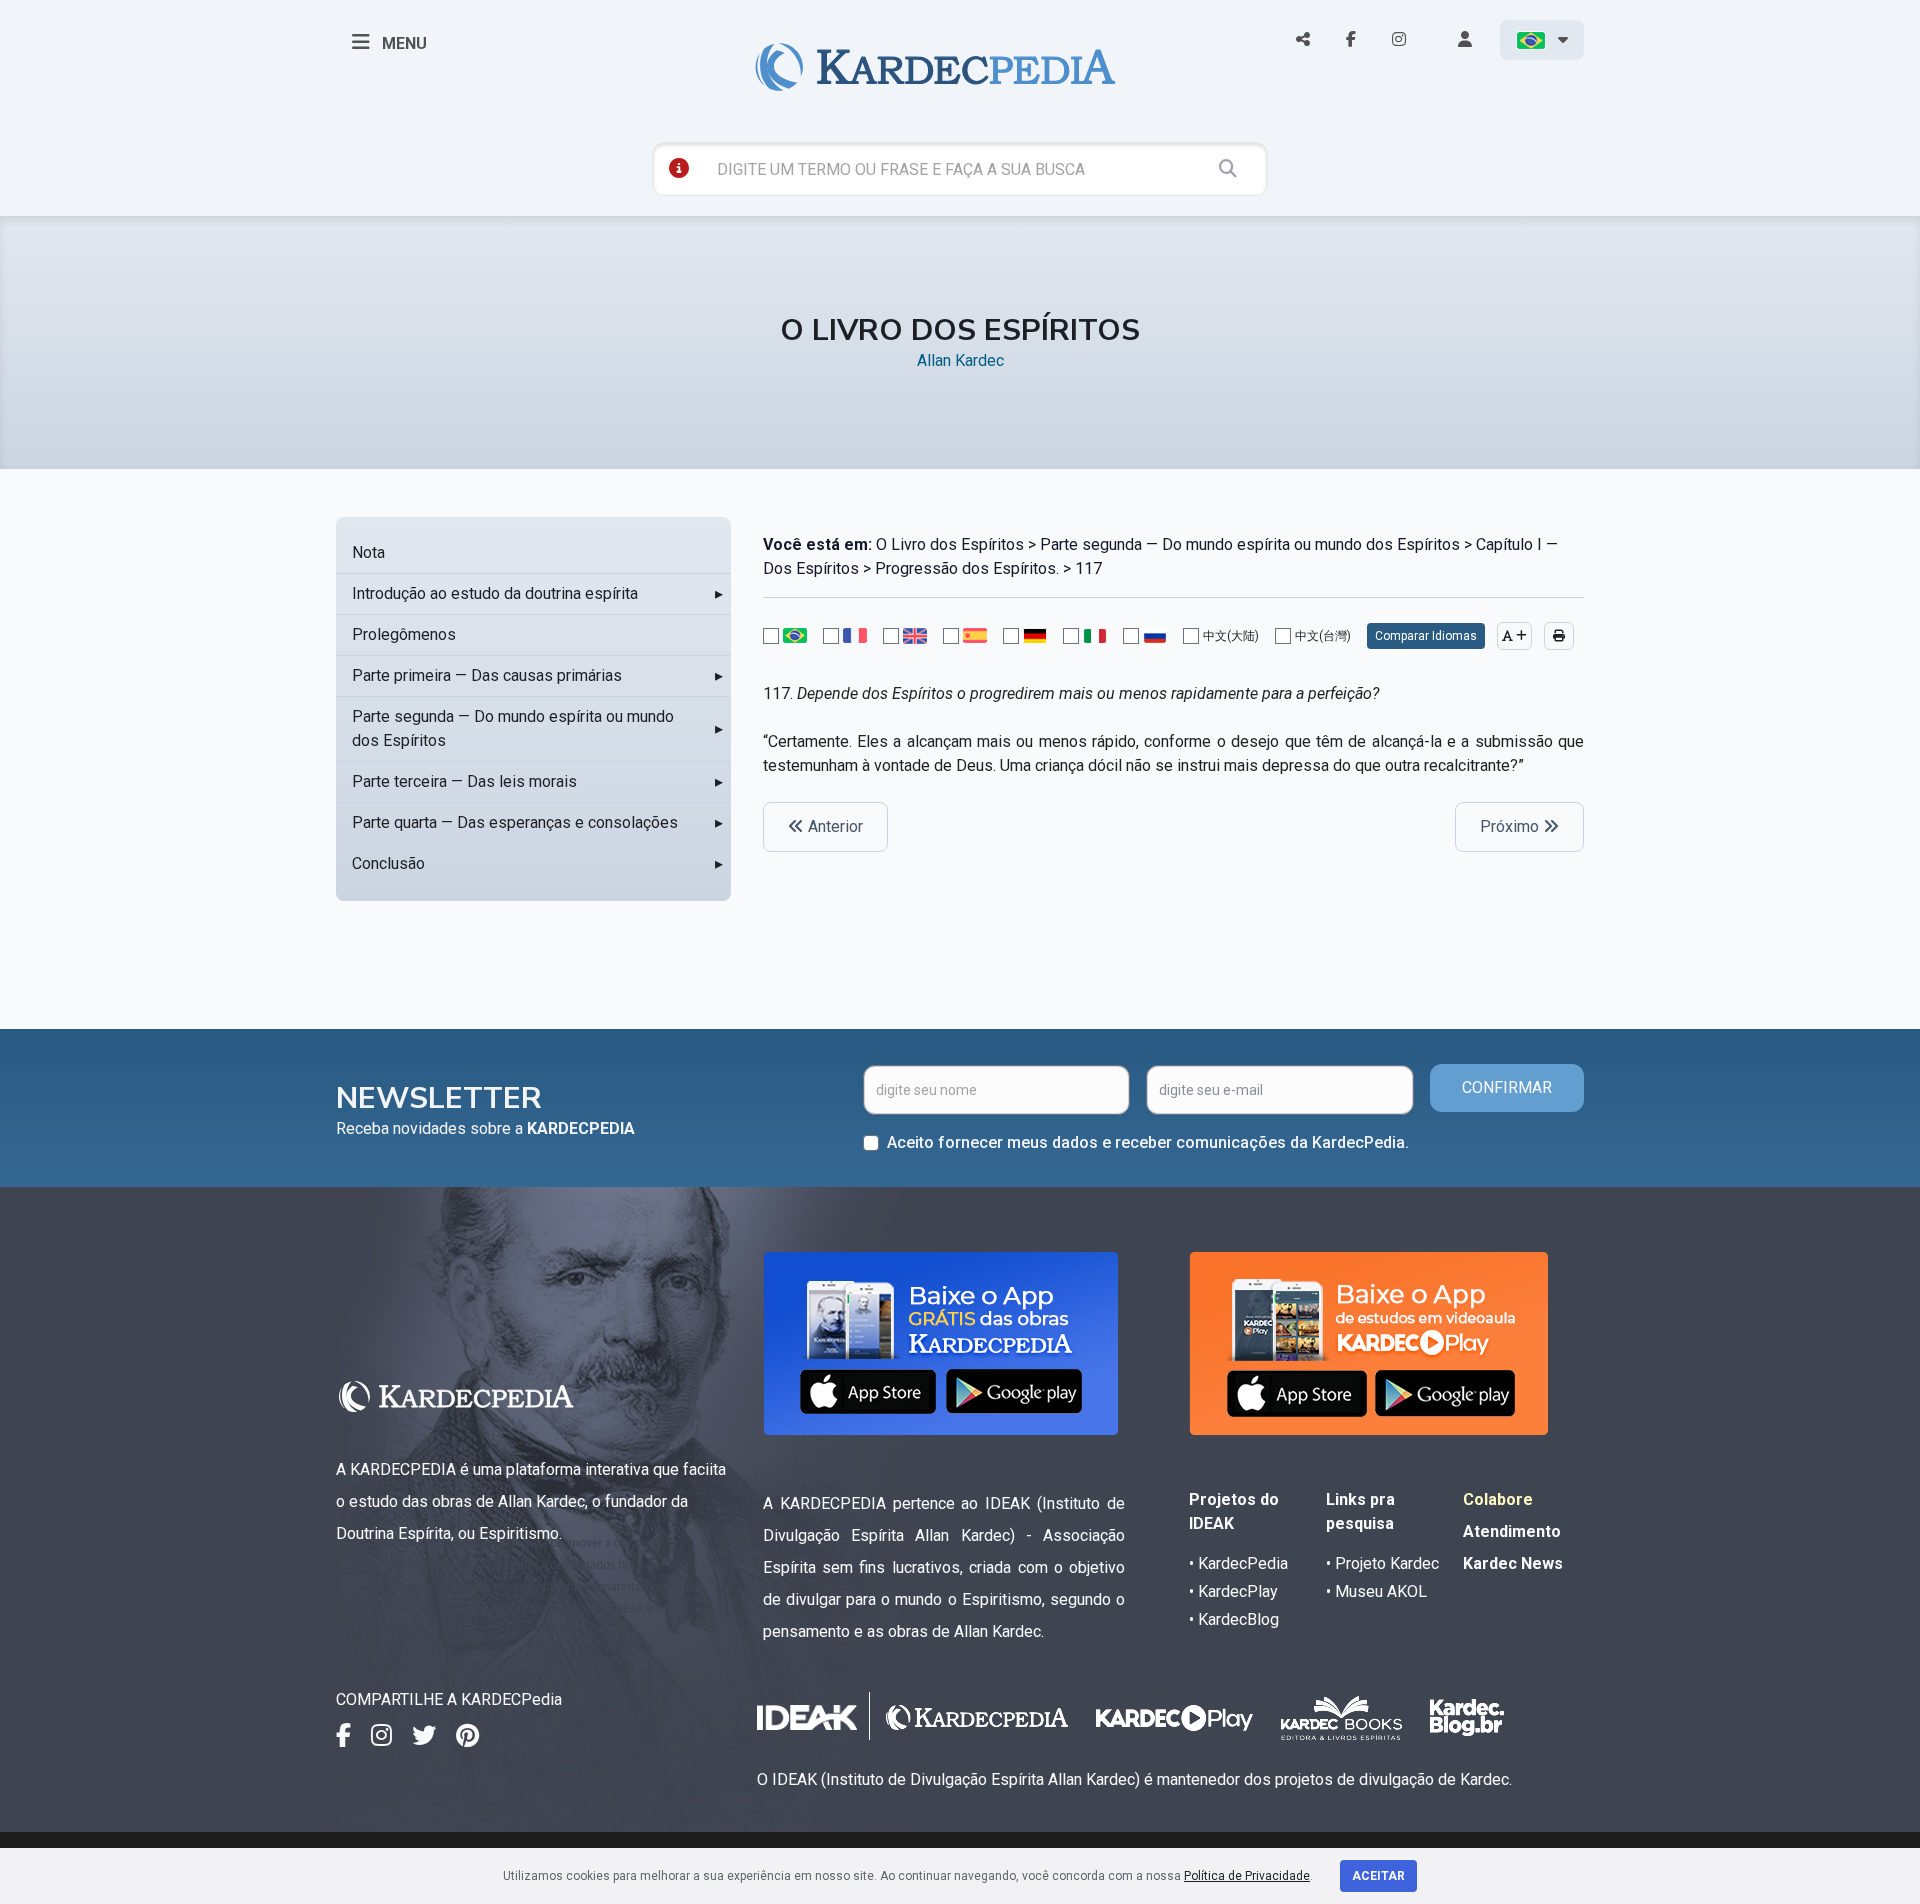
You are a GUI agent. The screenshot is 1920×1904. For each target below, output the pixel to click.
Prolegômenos (404, 634)
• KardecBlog (1234, 1619)
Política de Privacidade (1247, 1876)
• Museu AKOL (1376, 1591)
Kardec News (1513, 1563)
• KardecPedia (1238, 1563)
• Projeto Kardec (1382, 1563)
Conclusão (388, 863)
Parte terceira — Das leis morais (464, 781)
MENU (402, 43)
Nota (368, 552)
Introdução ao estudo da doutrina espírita (495, 593)
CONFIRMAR (1507, 1087)
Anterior (833, 826)
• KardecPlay (1233, 1591)
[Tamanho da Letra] (1514, 636)
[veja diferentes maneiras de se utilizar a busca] (679, 168)
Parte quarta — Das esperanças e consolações (515, 822)
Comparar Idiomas (1426, 636)
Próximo (1511, 826)
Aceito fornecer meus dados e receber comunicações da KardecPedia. (1148, 1142)
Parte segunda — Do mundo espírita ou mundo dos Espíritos (513, 728)
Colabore (1498, 1499)
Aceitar (1378, 1876)
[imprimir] (1559, 636)
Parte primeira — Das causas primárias (487, 675)
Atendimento (1512, 1531)
